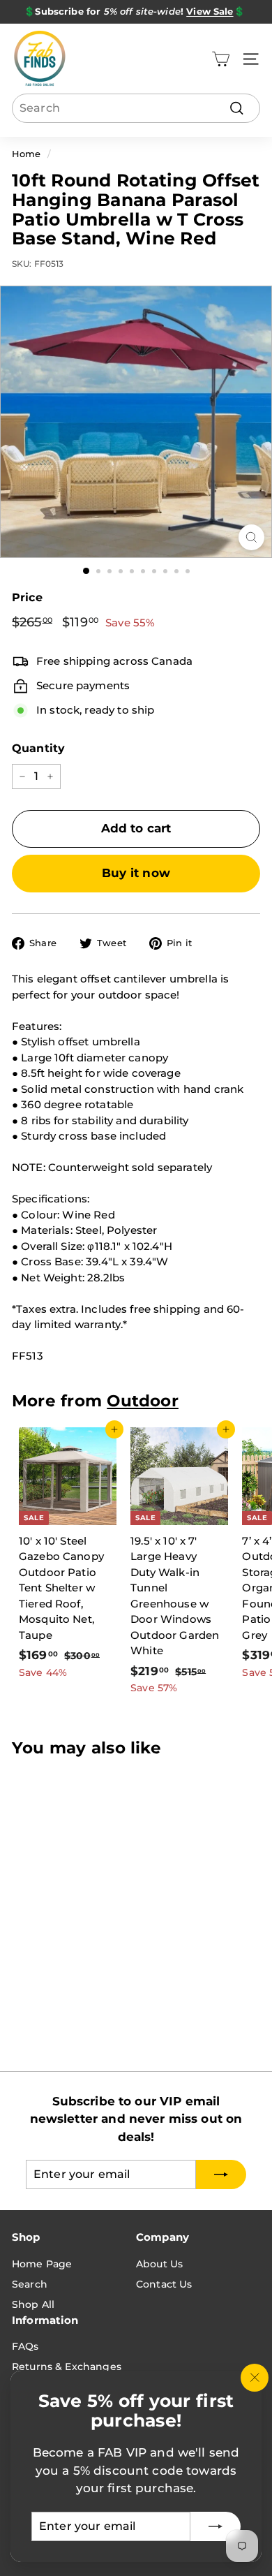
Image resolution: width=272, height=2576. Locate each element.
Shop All (33, 2304)
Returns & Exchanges (67, 2367)
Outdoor (143, 1401)
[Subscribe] (216, 2526)
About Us (159, 2264)
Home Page (42, 2264)
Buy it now (136, 873)
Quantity (38, 748)
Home (27, 154)
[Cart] (221, 59)
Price (27, 597)
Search (30, 2284)
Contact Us (164, 2284)
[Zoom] (251, 537)
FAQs (25, 2346)
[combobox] (136, 108)
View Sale (210, 11)
